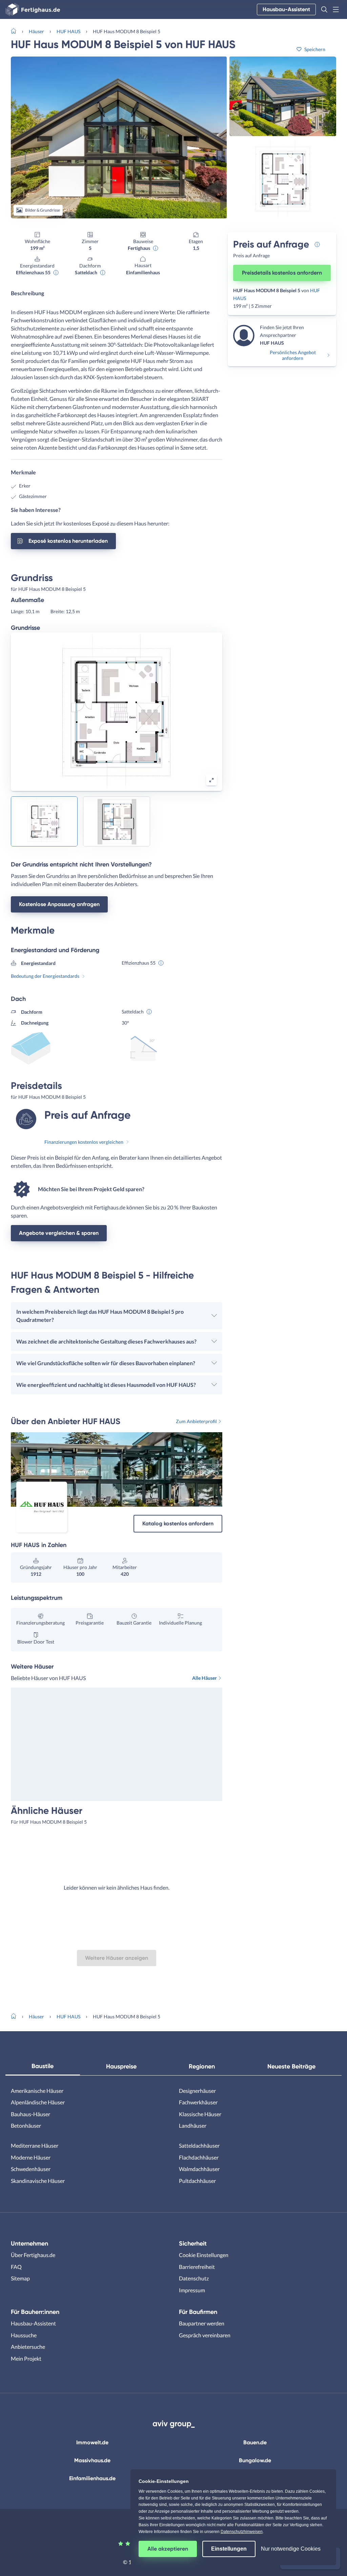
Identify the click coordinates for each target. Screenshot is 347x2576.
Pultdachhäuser (197, 2181)
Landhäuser (193, 2126)
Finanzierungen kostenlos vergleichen (84, 1142)
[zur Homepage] (16, 30)
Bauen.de (255, 2442)
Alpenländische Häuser (38, 2102)
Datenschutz (194, 2278)
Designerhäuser (197, 2091)
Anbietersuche (28, 2347)
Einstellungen (229, 2549)
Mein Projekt (26, 2358)
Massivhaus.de (92, 2460)
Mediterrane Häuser (35, 2145)
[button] (324, 9)
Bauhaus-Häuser (30, 2114)
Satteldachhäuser (199, 2145)
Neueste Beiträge (291, 2066)
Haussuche (24, 2335)
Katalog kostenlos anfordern (178, 1523)
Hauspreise (121, 2066)
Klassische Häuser (200, 2114)
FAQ (16, 2267)
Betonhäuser (26, 2126)
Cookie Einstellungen (204, 2255)
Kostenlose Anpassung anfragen (59, 904)
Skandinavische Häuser (38, 2181)
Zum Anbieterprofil (196, 1421)
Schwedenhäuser (31, 2169)
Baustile (43, 2066)
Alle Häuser (205, 1678)
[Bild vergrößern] (211, 780)
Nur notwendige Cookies (291, 2549)
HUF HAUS (68, 31)
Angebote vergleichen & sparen (59, 1233)
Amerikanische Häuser (37, 2091)
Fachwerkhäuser (198, 2102)
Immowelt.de (92, 2442)
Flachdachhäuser (199, 2157)
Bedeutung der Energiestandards (45, 976)
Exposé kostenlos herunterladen (68, 541)
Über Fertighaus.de (33, 2255)
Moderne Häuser (31, 2157)
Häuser (36, 31)
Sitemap (20, 2278)
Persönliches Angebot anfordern (293, 355)
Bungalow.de (255, 2460)
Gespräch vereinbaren (205, 2335)
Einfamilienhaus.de (92, 2478)
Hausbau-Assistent (286, 9)
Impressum (192, 2290)
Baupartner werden (202, 2323)
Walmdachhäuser (199, 2169)
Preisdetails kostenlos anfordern (282, 273)
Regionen (202, 2066)
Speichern (315, 49)
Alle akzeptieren (168, 2549)
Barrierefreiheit (197, 2267)
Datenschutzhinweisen (242, 2532)
